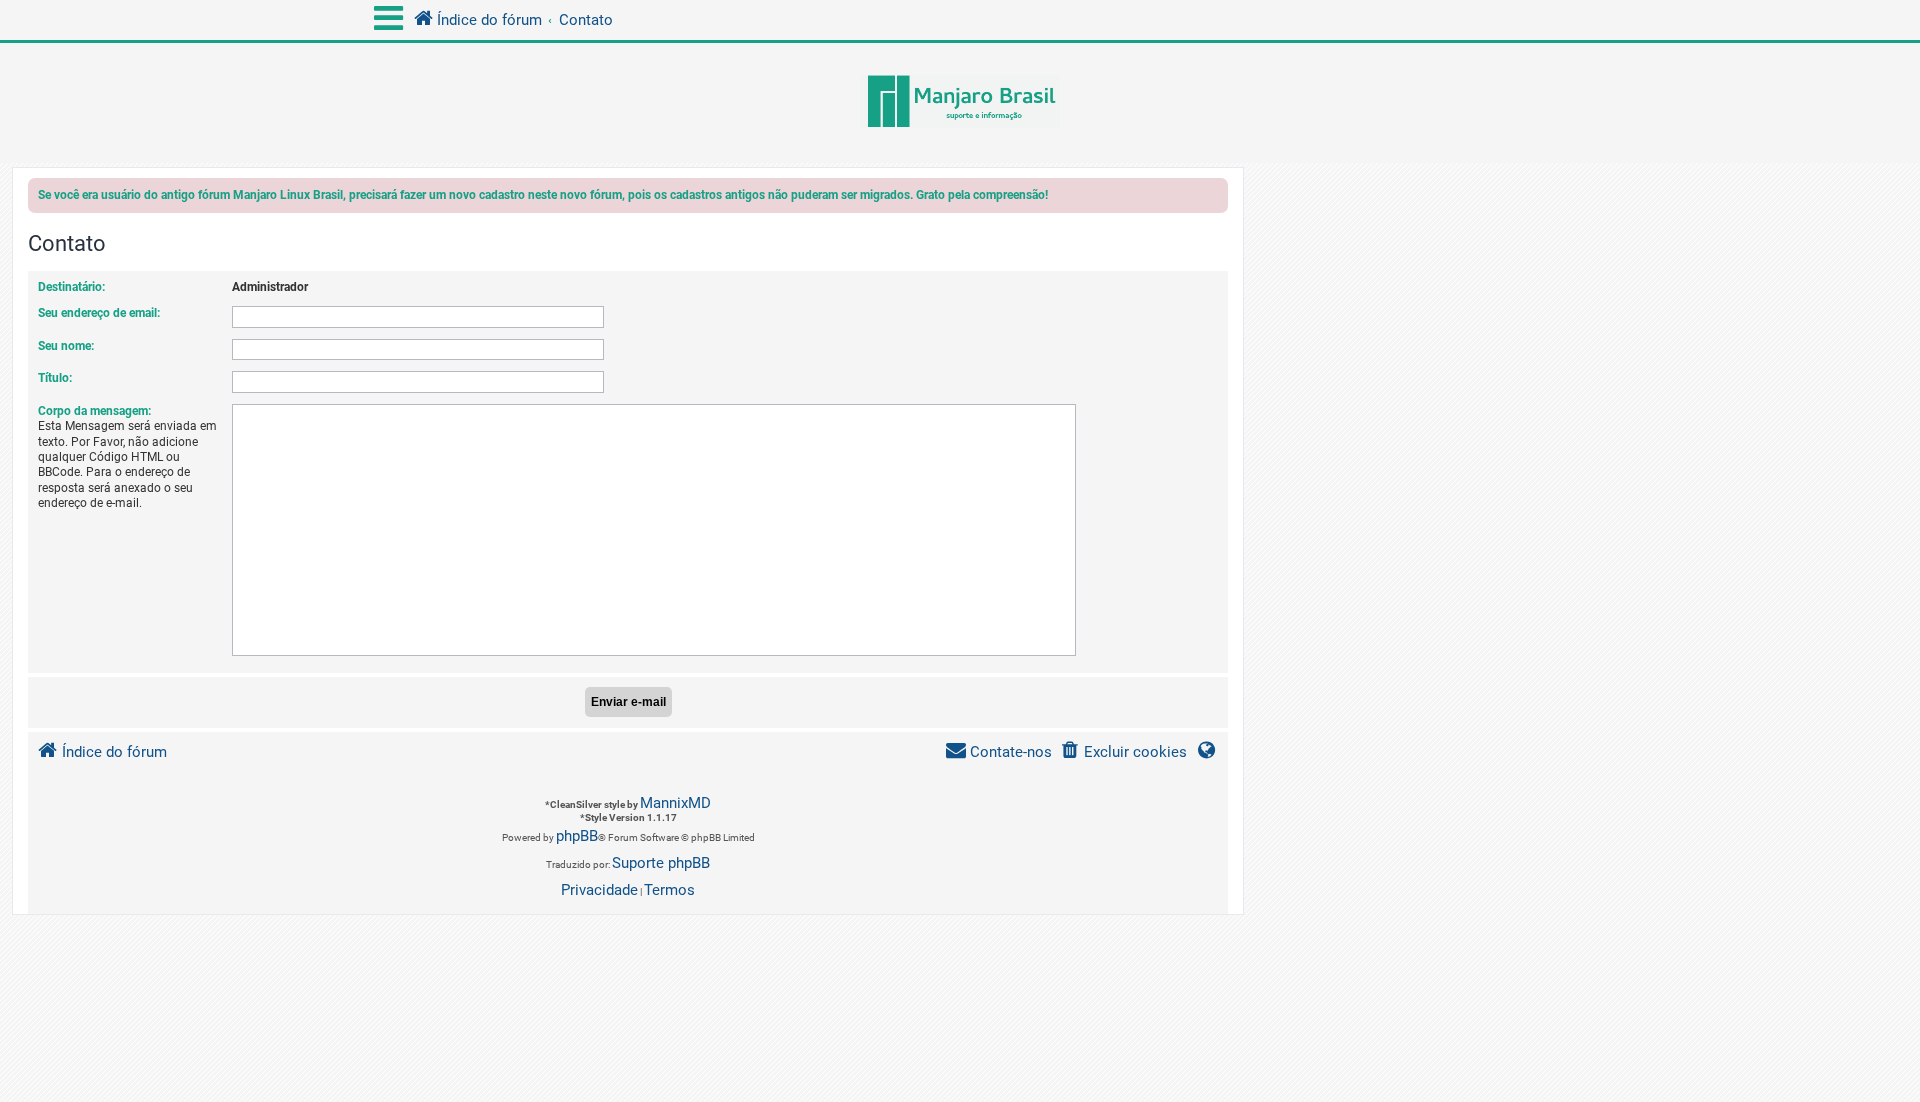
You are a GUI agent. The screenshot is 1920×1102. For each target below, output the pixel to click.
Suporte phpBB (661, 863)
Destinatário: (71, 287)
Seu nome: (66, 346)
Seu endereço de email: (99, 313)
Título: (55, 378)
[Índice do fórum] (960, 103)
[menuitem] (1123, 752)
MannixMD (675, 803)
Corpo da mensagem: (94, 411)
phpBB (577, 836)
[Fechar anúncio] (1215, 198)
